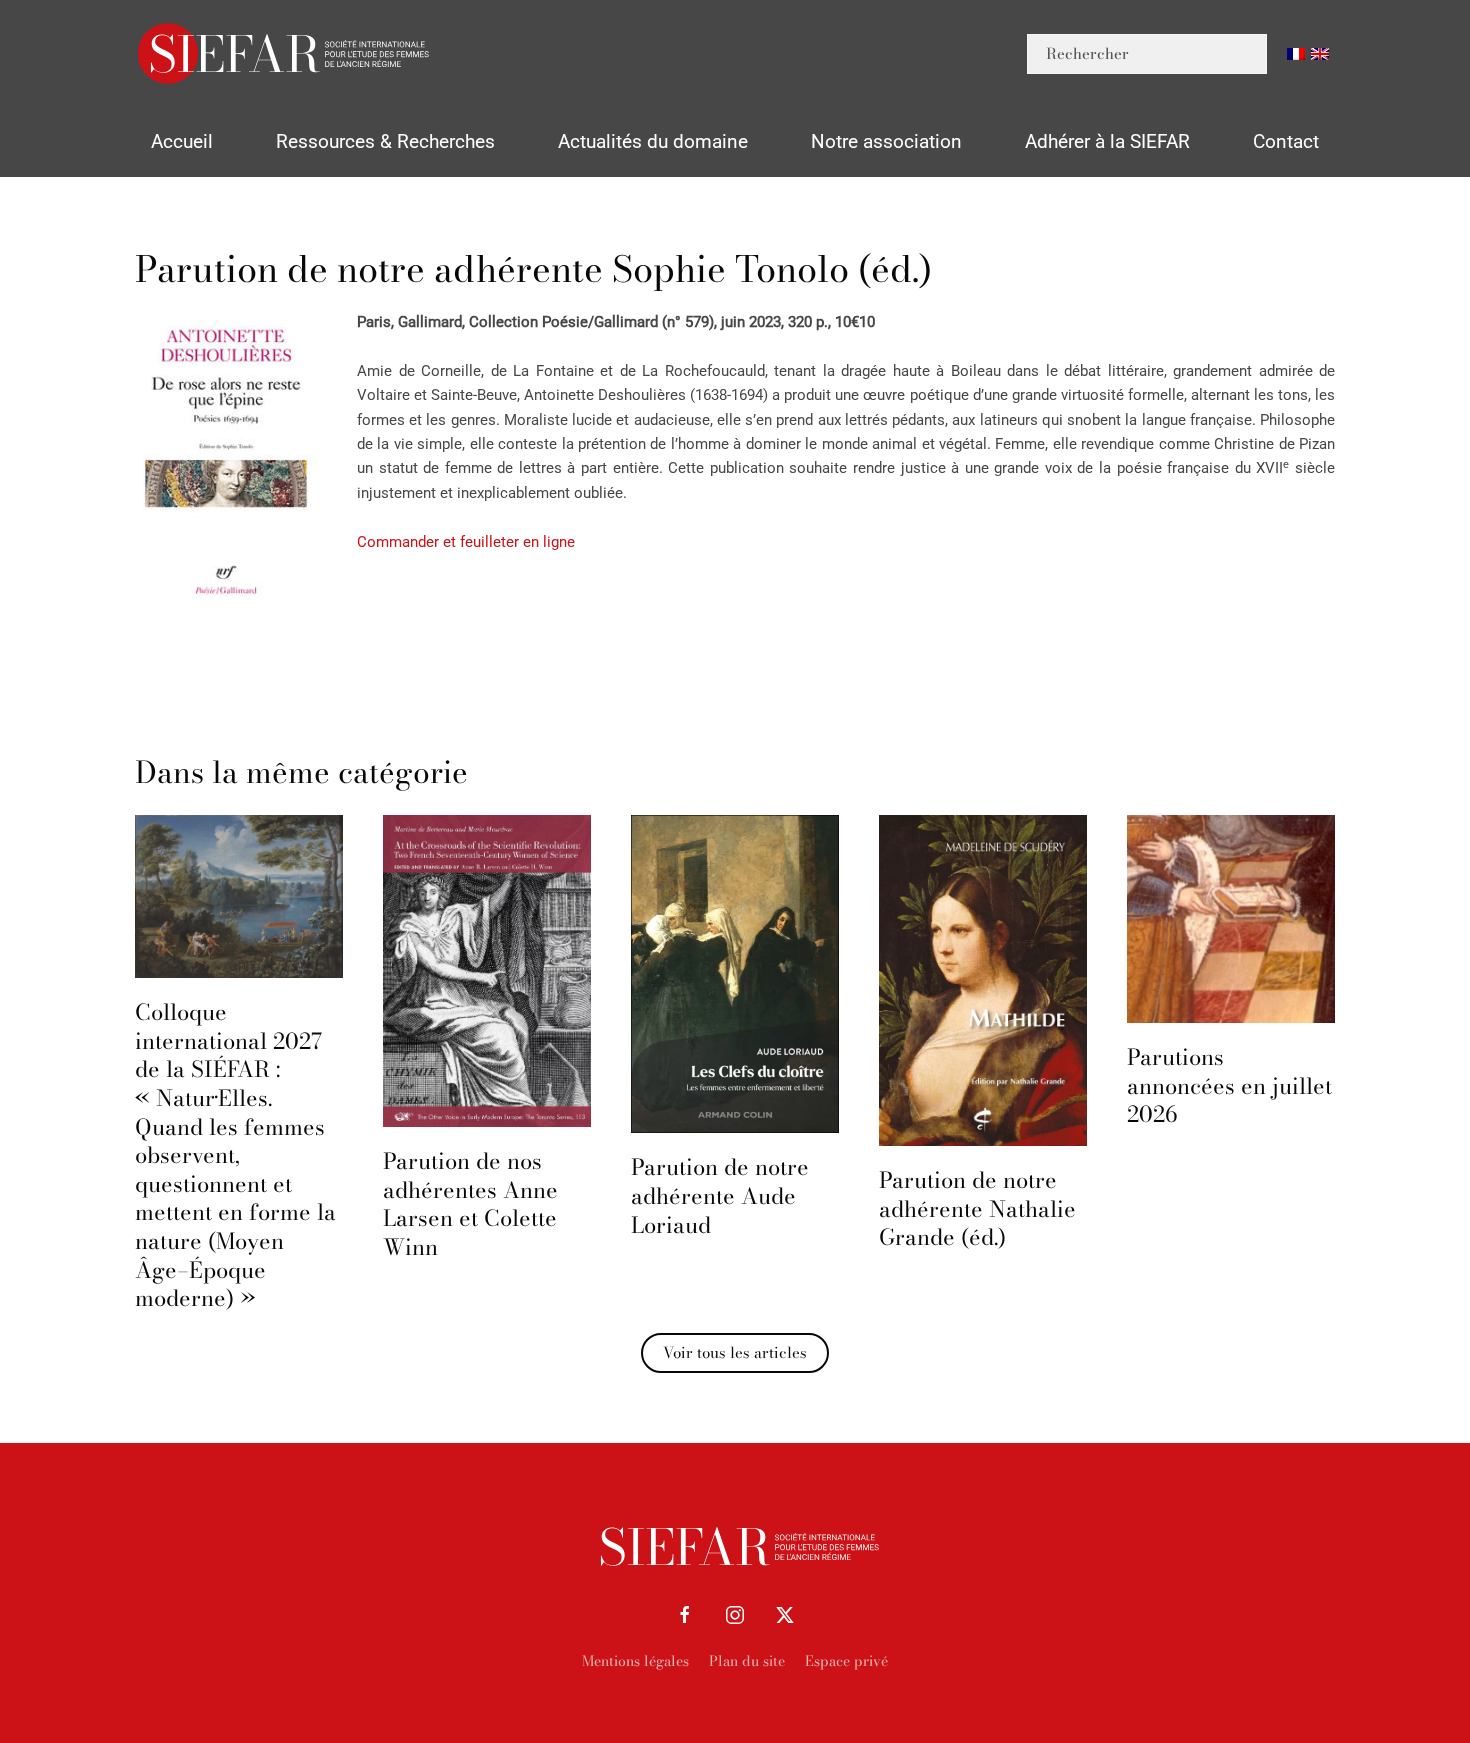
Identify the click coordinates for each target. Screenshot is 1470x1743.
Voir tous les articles (735, 1352)
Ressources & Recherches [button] (385, 141)
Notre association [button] (886, 141)
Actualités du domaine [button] (653, 141)
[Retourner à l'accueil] (285, 53)
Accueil (182, 141)
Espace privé (846, 1661)
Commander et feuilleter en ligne (466, 542)
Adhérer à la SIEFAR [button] (1107, 141)
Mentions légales (635, 1661)
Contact (1286, 141)
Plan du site (747, 1661)
